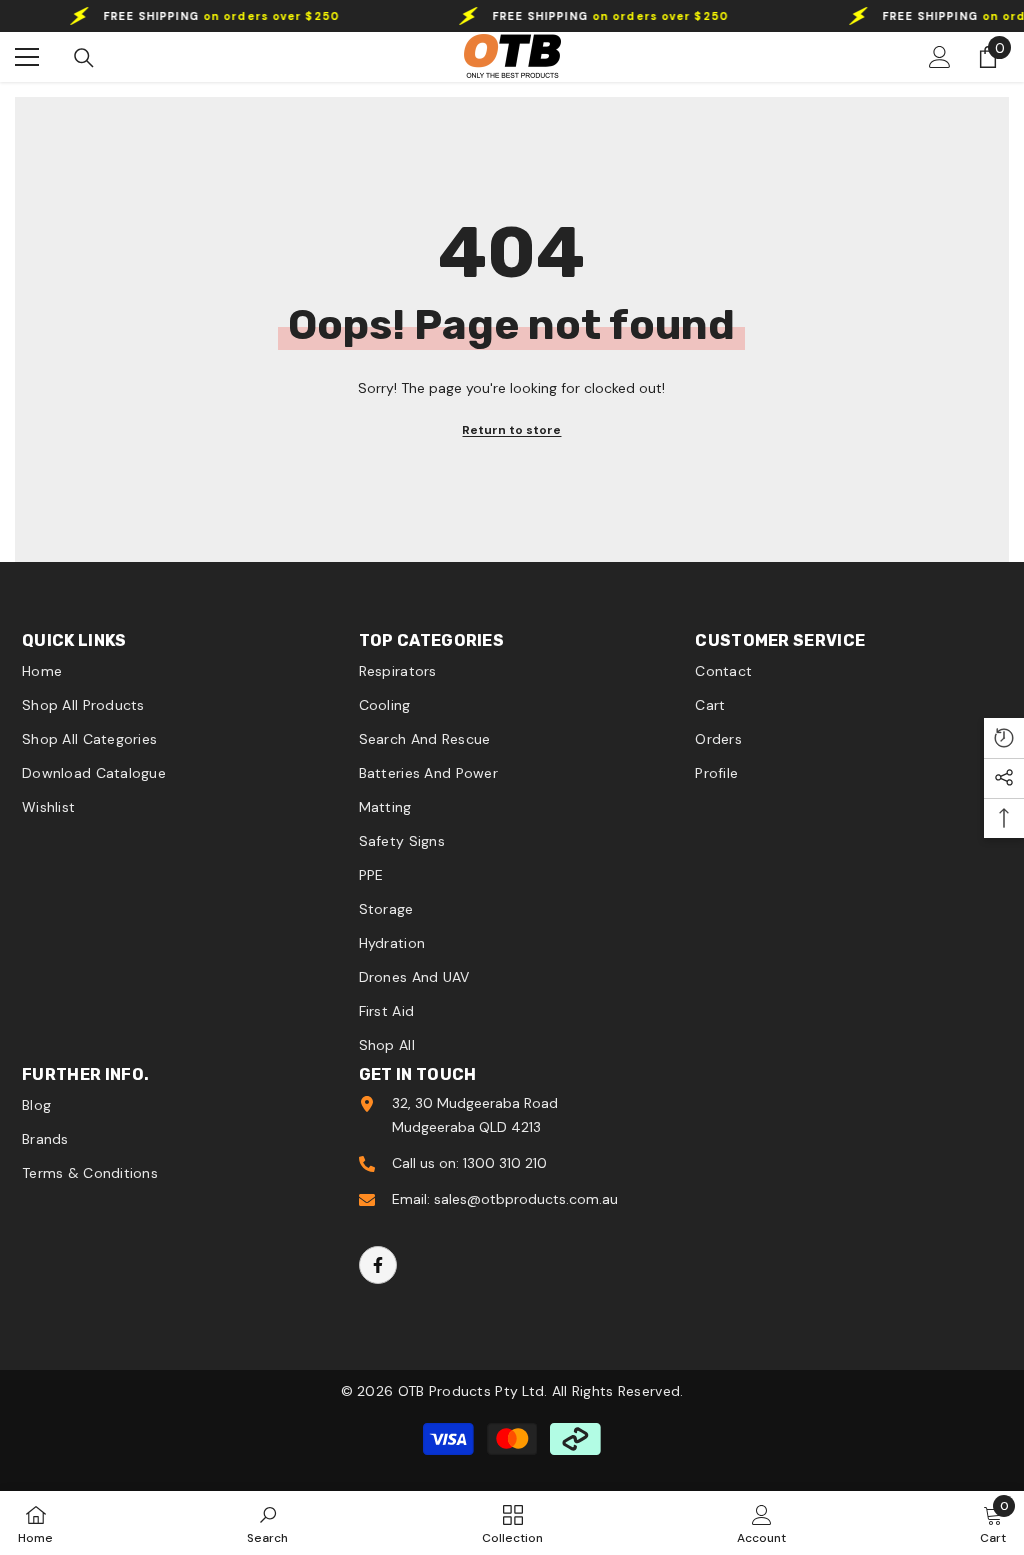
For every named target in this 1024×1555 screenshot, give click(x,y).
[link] (267, 1523)
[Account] (940, 57)
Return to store (511, 430)
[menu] (27, 57)
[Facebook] (378, 1265)
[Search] (84, 58)
